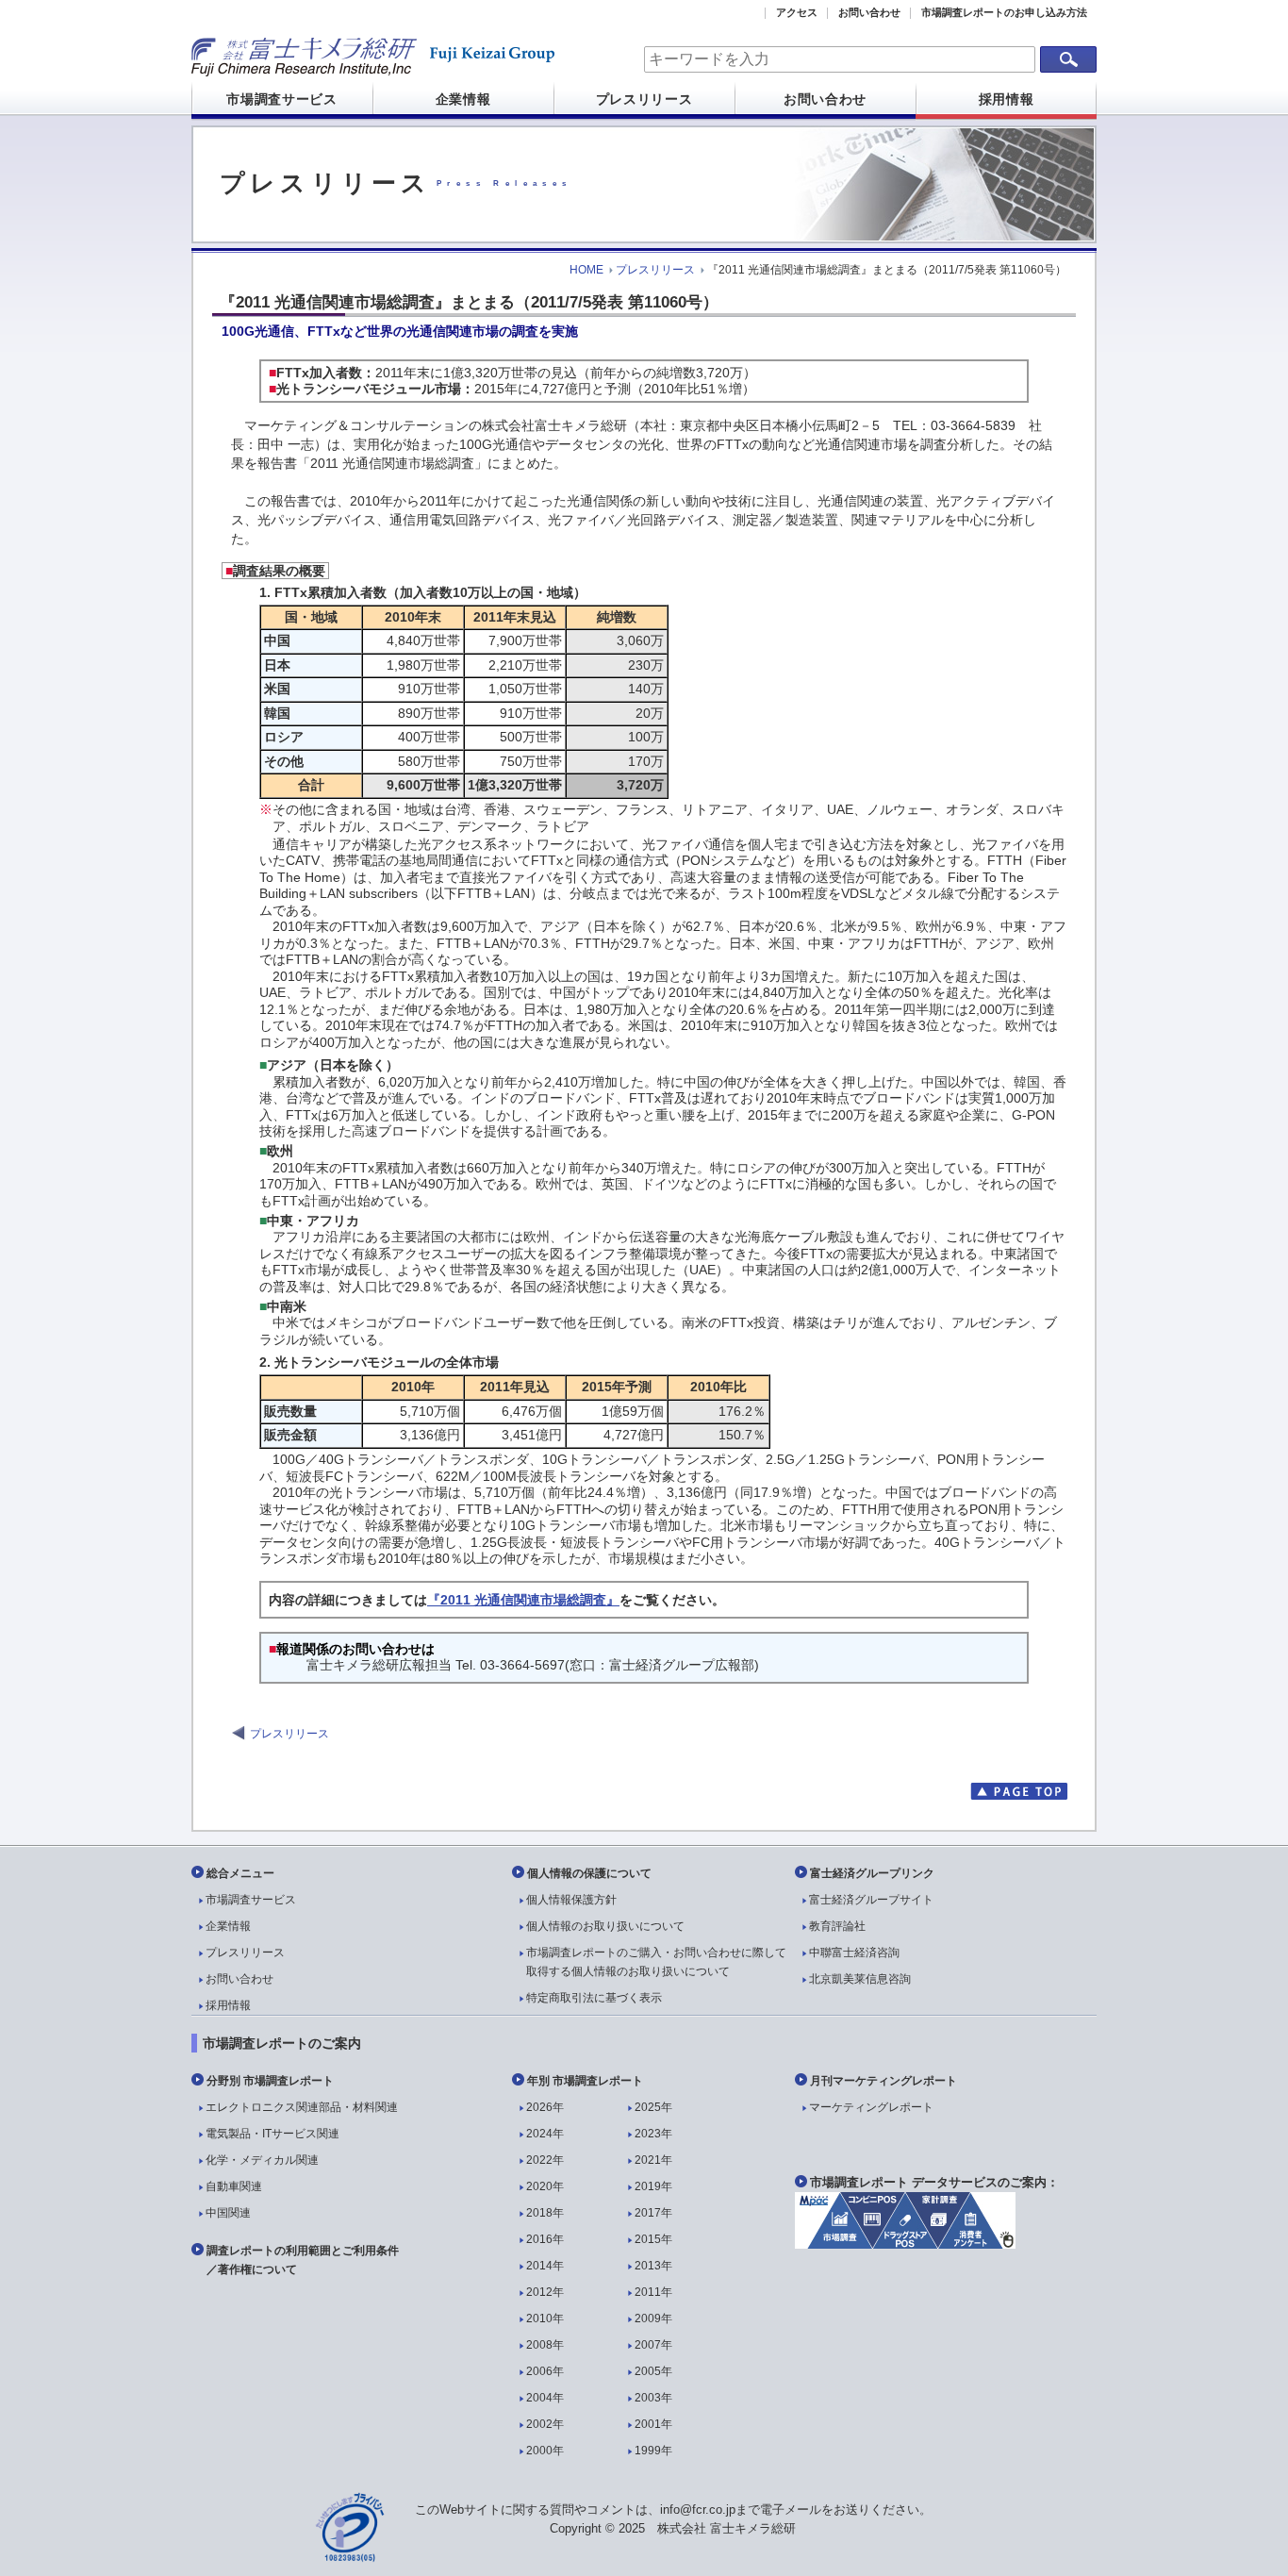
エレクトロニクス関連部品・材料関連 (302, 2107)
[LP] (905, 2244)
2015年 (653, 2239)
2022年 (545, 2160)
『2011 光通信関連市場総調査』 (523, 1600)
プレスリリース (644, 99)
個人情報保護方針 (571, 1900)
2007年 (653, 2345)
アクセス (797, 12)
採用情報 (1007, 99)
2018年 (545, 2213)
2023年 (653, 2134)
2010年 (545, 2318)
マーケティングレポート (871, 2107)
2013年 (653, 2266)
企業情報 (463, 99)
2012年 (545, 2292)
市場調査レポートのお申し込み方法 (1004, 12)
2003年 (653, 2398)
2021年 (653, 2160)
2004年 (545, 2398)
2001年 (653, 2424)
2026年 (545, 2107)
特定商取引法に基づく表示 (594, 1998)
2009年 (653, 2318)
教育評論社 (837, 1926)
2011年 (653, 2292)
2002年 (545, 2424)
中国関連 (228, 2213)
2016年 (545, 2239)
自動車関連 (234, 2186)
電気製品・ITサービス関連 (272, 2134)
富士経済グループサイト (871, 1900)
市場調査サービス (282, 99)
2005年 (653, 2371)
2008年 (545, 2345)
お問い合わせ (869, 12)
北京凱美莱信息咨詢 (860, 1979)
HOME (586, 270)
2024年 (545, 2134)
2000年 (545, 2451)
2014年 (545, 2266)
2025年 (653, 2107)
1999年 (653, 2451)
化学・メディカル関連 (262, 2160)
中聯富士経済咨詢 (854, 1953)
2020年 (545, 2186)
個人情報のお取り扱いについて (605, 1926)
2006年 (545, 2371)
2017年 (653, 2213)
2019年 (653, 2186)
